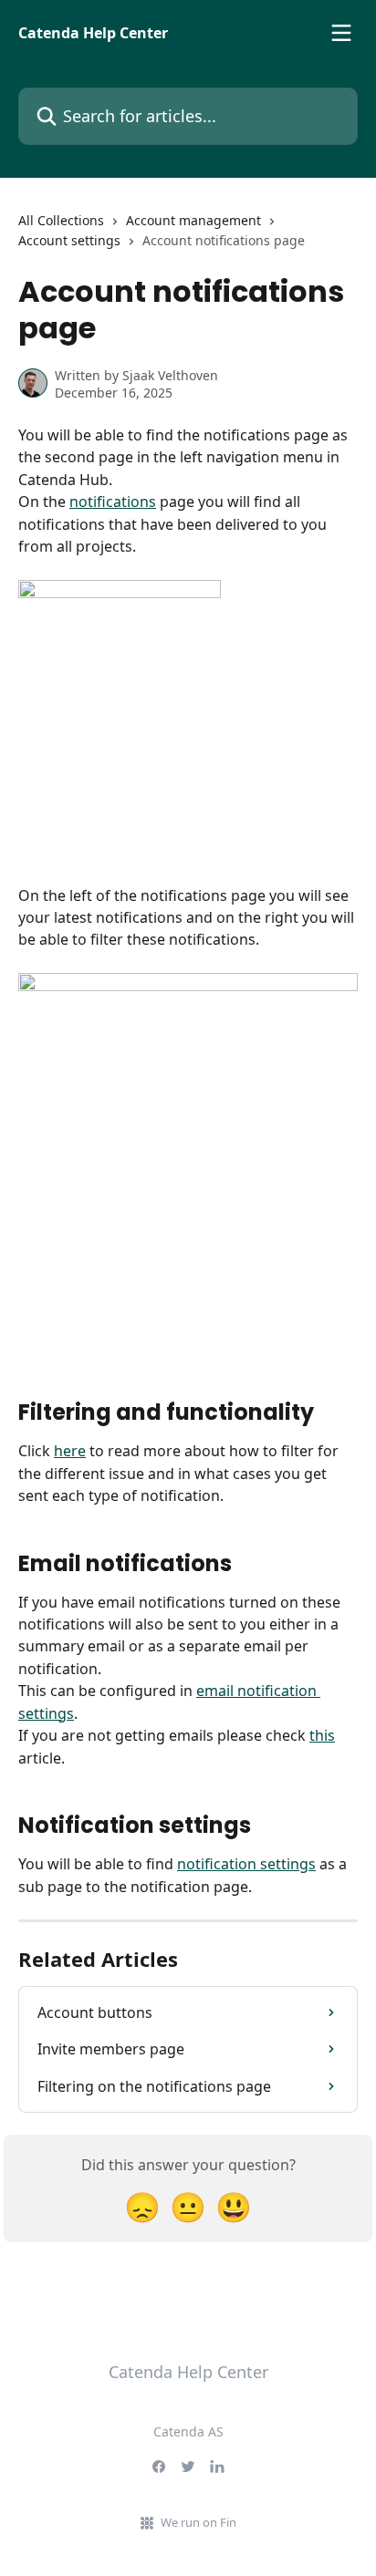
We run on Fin (198, 2522)
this (322, 1735)
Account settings (69, 240)
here (70, 1451)
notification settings (246, 1864)
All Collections (61, 220)
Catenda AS (188, 2431)
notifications (113, 502)
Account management (193, 220)
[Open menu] (341, 33)
